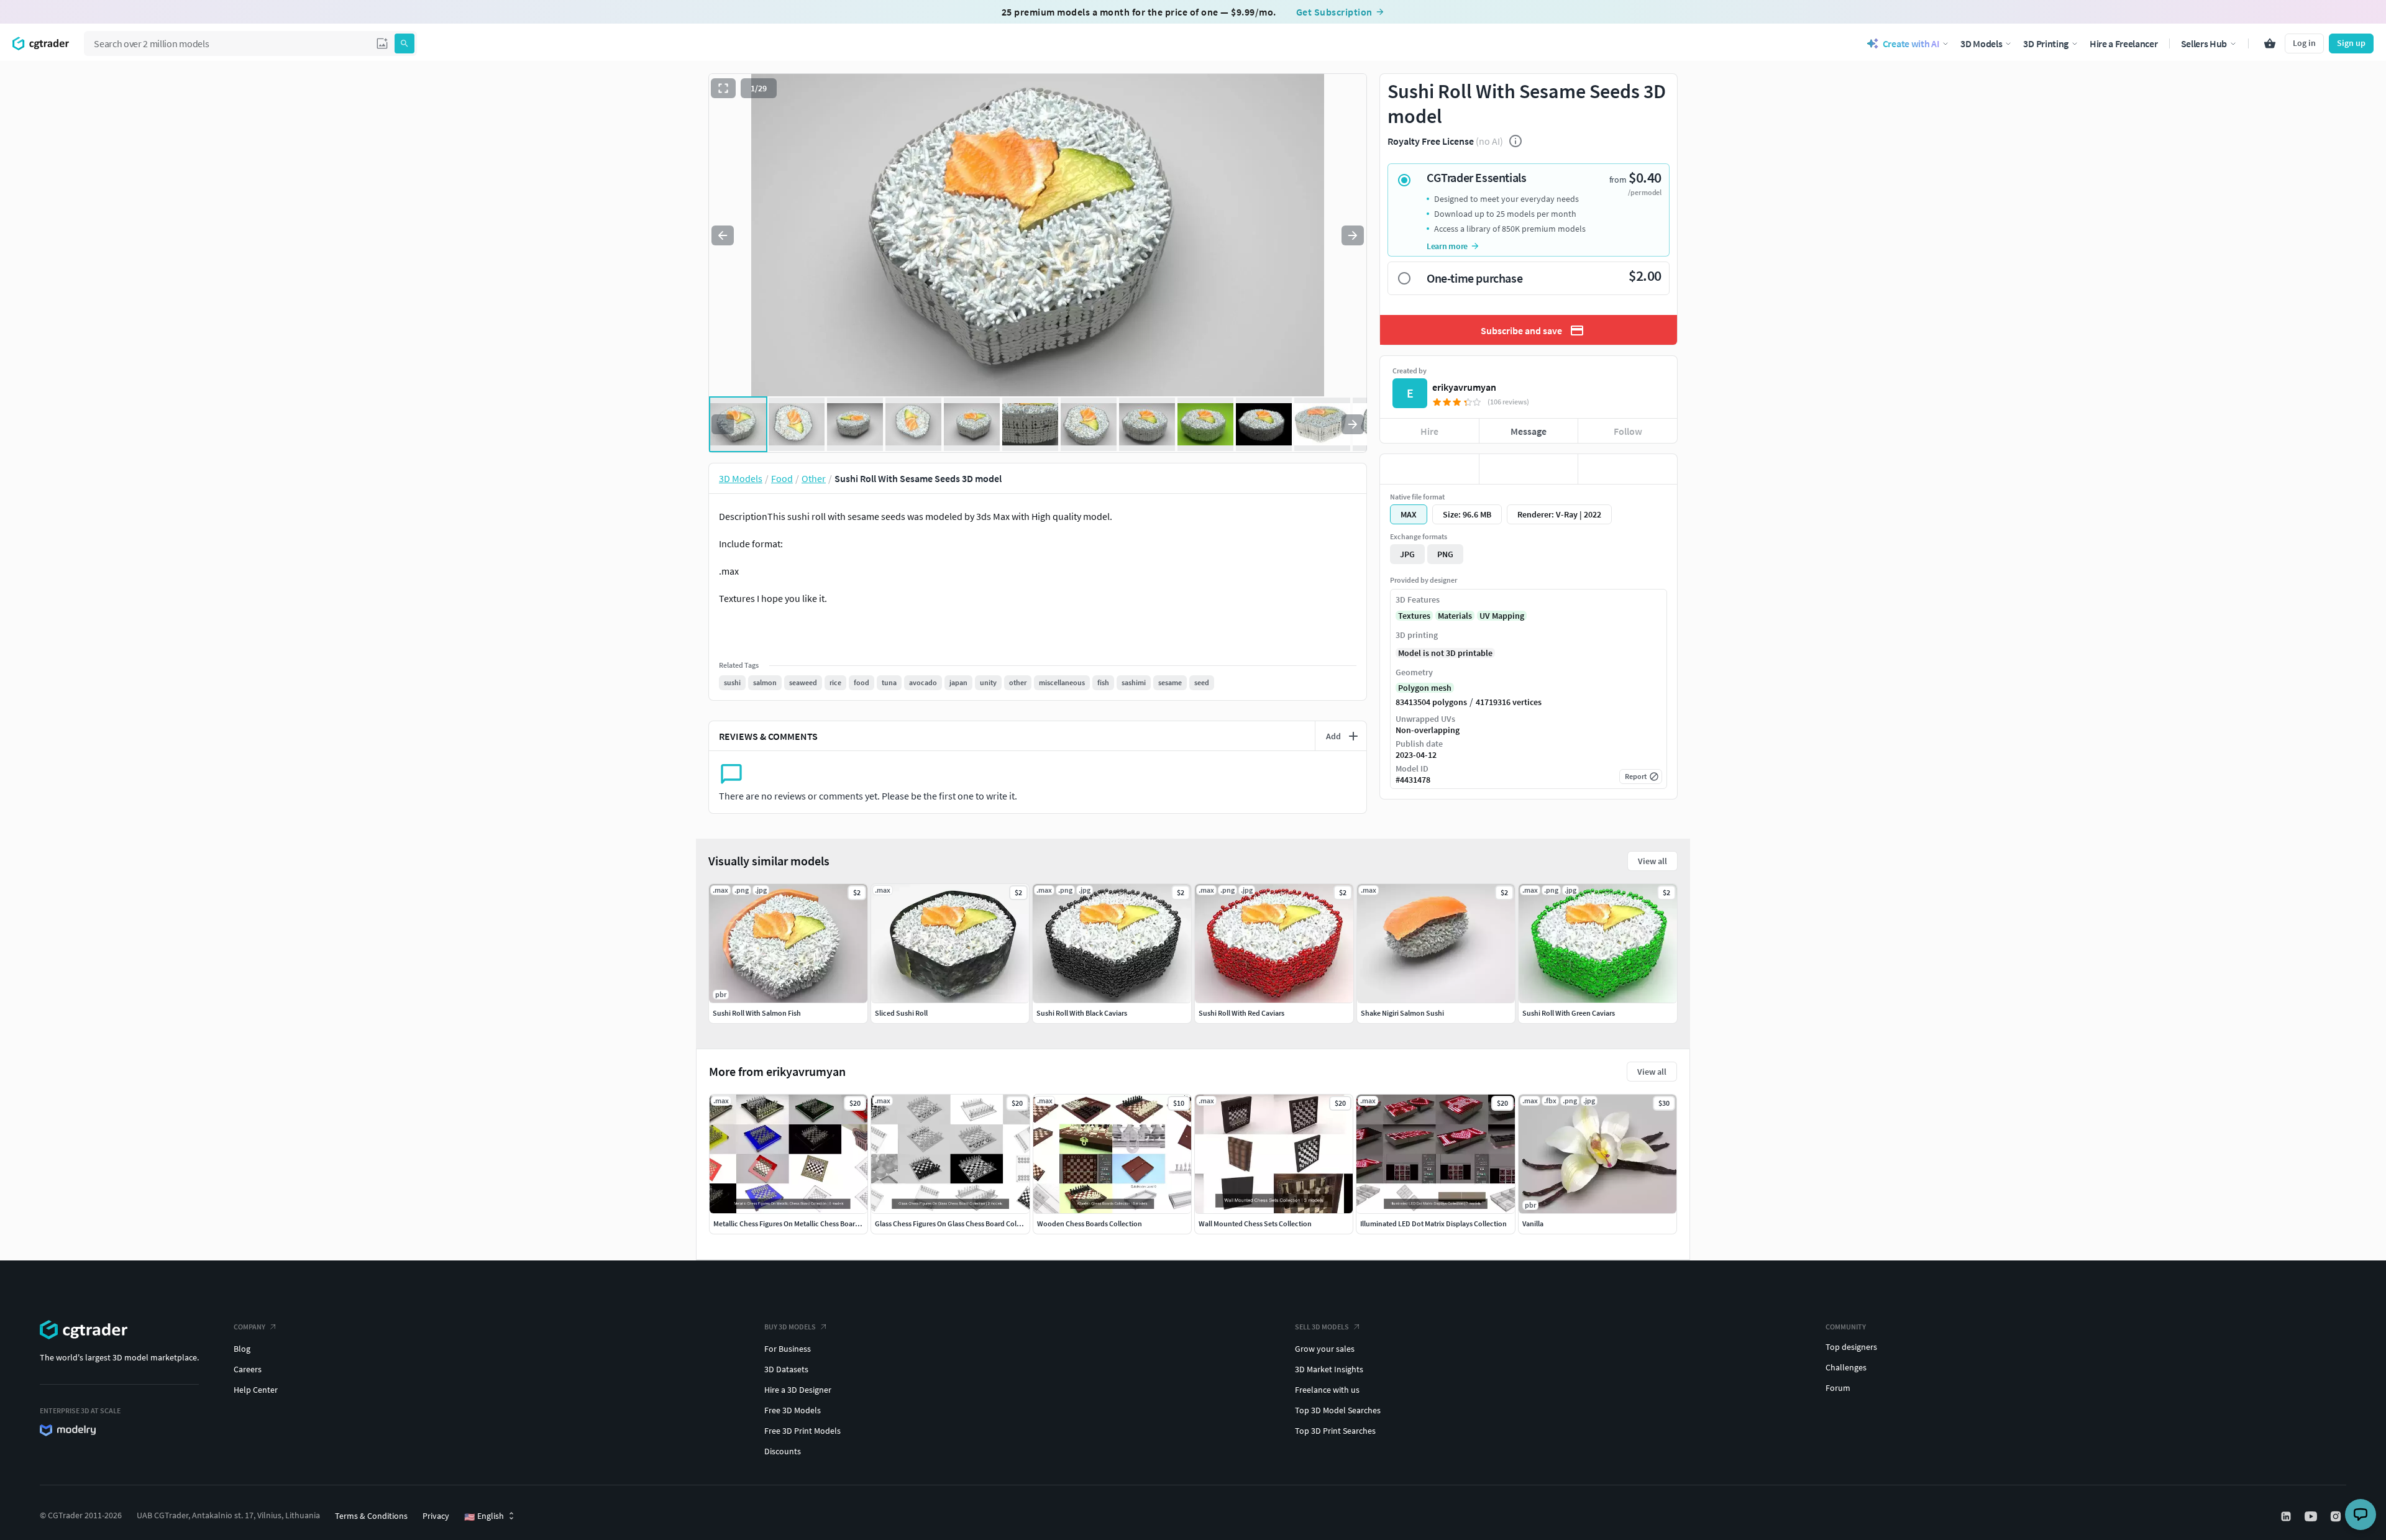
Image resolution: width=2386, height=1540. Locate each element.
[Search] (405, 43)
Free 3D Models (793, 1410)
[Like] (1429, 469)
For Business (788, 1349)
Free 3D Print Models (802, 1431)
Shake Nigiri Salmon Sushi (1402, 1013)
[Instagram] (2337, 1516)
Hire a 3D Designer (798, 1390)
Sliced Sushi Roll (901, 1013)
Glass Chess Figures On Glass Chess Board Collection (957, 1223)
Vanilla (1533, 1223)
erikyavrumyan (1464, 387)
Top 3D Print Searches (1335, 1431)
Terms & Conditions (371, 1516)
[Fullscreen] (723, 88)
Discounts (783, 1451)
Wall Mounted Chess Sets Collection (1255, 1223)
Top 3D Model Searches (1338, 1410)
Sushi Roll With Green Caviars (1569, 1013)
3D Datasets (786, 1369)
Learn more (1447, 246)
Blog (242, 1349)
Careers (248, 1369)
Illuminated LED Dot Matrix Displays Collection (1433, 1223)
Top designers (1851, 1347)
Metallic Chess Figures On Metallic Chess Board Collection (803, 1223)
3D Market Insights (1329, 1369)
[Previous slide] (723, 235)
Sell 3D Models (1322, 1327)
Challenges (1846, 1367)
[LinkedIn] (2287, 1516)
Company (249, 1327)
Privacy (436, 1516)
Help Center (256, 1390)
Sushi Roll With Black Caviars (1082, 1013)
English (484, 1516)
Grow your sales (1325, 1349)
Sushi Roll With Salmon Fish (757, 1013)
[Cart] (2270, 43)
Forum (1838, 1388)
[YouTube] (2312, 1516)
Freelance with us (1327, 1390)
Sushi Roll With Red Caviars (1241, 1013)
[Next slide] (1353, 235)
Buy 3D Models (790, 1327)
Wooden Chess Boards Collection (1090, 1223)
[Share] (1628, 469)
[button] (382, 43)
